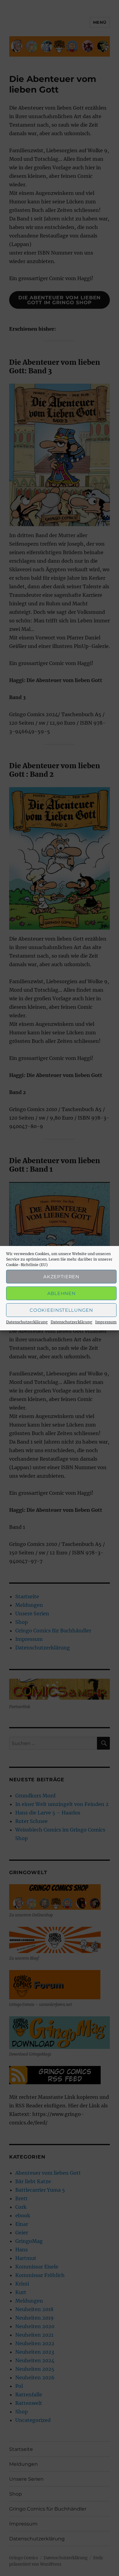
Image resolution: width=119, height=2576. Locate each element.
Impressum (106, 1322)
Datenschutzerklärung (27, 1322)
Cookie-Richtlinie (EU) (27, 1265)
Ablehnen (61, 1293)
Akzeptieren (61, 1276)
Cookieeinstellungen (61, 1310)
